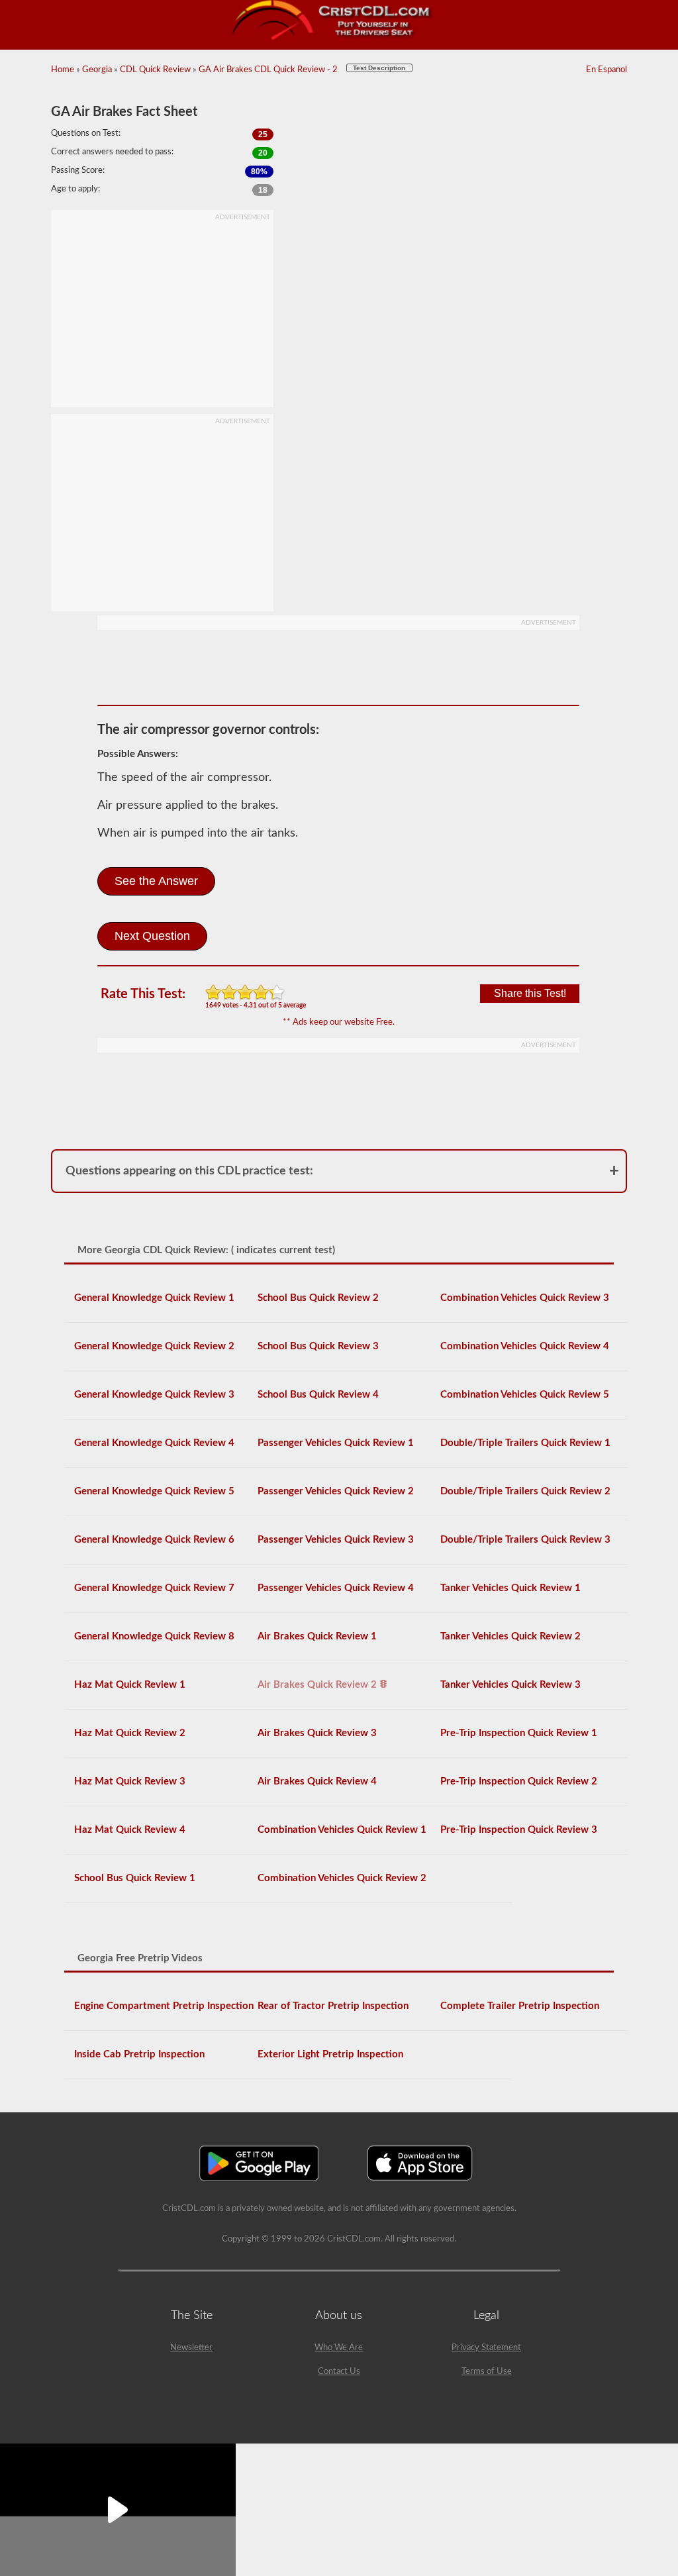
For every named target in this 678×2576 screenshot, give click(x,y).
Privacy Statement (486, 2348)
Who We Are (339, 2348)
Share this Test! (530, 993)
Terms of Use (487, 2372)
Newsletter (191, 2348)
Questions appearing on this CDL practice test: (189, 1171)
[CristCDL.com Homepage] (339, 38)
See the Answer (156, 881)
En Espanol (606, 70)
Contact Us (339, 2372)
